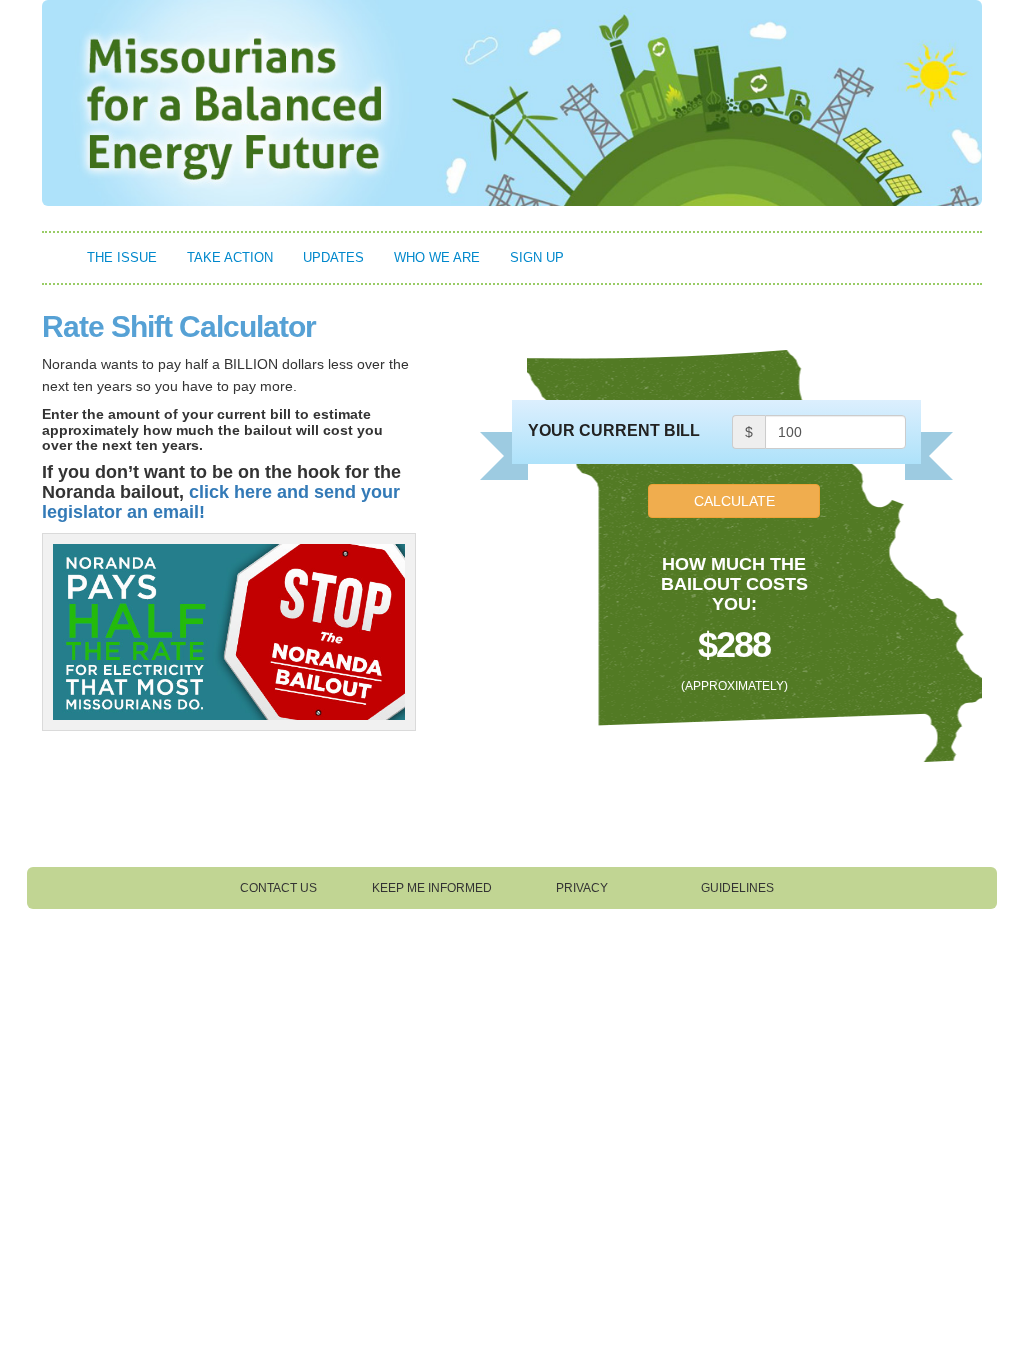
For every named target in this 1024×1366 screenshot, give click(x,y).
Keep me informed (432, 888)
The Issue (122, 257)
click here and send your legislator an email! (221, 502)
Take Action (230, 257)
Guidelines (737, 888)
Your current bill (614, 430)
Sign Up (537, 257)
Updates (333, 257)
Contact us (278, 888)
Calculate (734, 501)
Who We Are (437, 257)
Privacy (582, 888)
